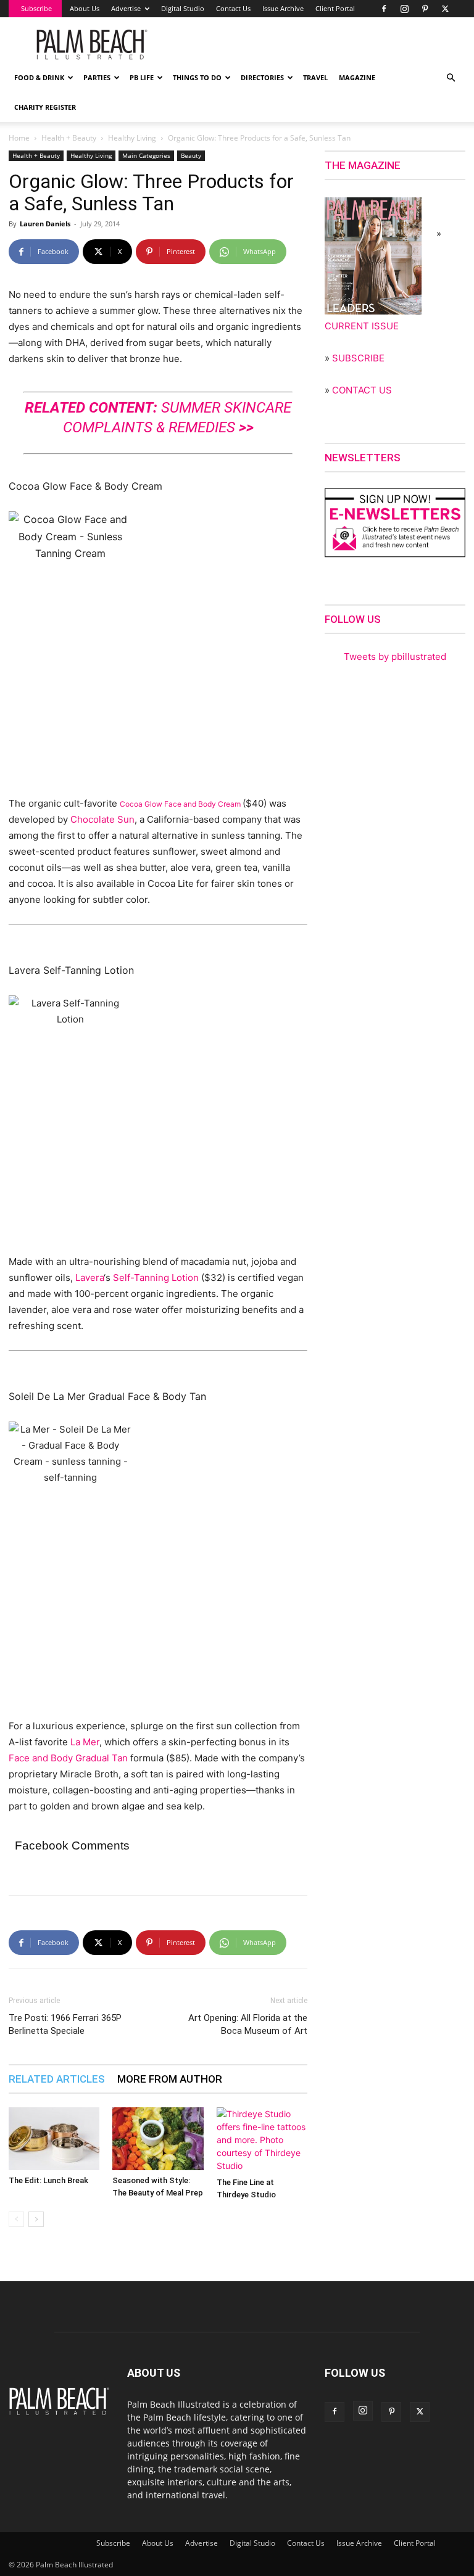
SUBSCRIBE (358, 358)
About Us (85, 8)
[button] (451, 78)
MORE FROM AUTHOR (170, 2079)
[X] (445, 9)
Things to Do (197, 77)
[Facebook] (384, 9)
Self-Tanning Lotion (156, 1278)
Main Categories (146, 155)
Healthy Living (132, 138)
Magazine (357, 77)
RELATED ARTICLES (57, 2079)
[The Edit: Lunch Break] (54, 2138)
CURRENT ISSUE (362, 326)
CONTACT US (362, 390)
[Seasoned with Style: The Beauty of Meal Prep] (158, 2138)
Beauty (191, 155)
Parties (97, 77)
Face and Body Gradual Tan (68, 1758)
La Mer (85, 1742)
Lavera (89, 1278)
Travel (315, 77)
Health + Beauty (69, 138)
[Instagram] (404, 9)
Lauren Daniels (45, 224)
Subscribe (36, 8)
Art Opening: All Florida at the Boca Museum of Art (248, 2024)
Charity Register (45, 107)
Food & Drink (39, 77)
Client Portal (335, 8)
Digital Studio (183, 8)
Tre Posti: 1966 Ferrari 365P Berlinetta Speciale (65, 2024)
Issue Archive (283, 8)
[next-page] (36, 2219)
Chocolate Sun (101, 819)
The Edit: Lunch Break (48, 2180)
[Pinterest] (425, 9)
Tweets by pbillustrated (395, 656)
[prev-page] (16, 2219)
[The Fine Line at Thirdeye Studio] (262, 2140)
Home (19, 138)
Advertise (126, 8)
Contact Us (233, 8)
